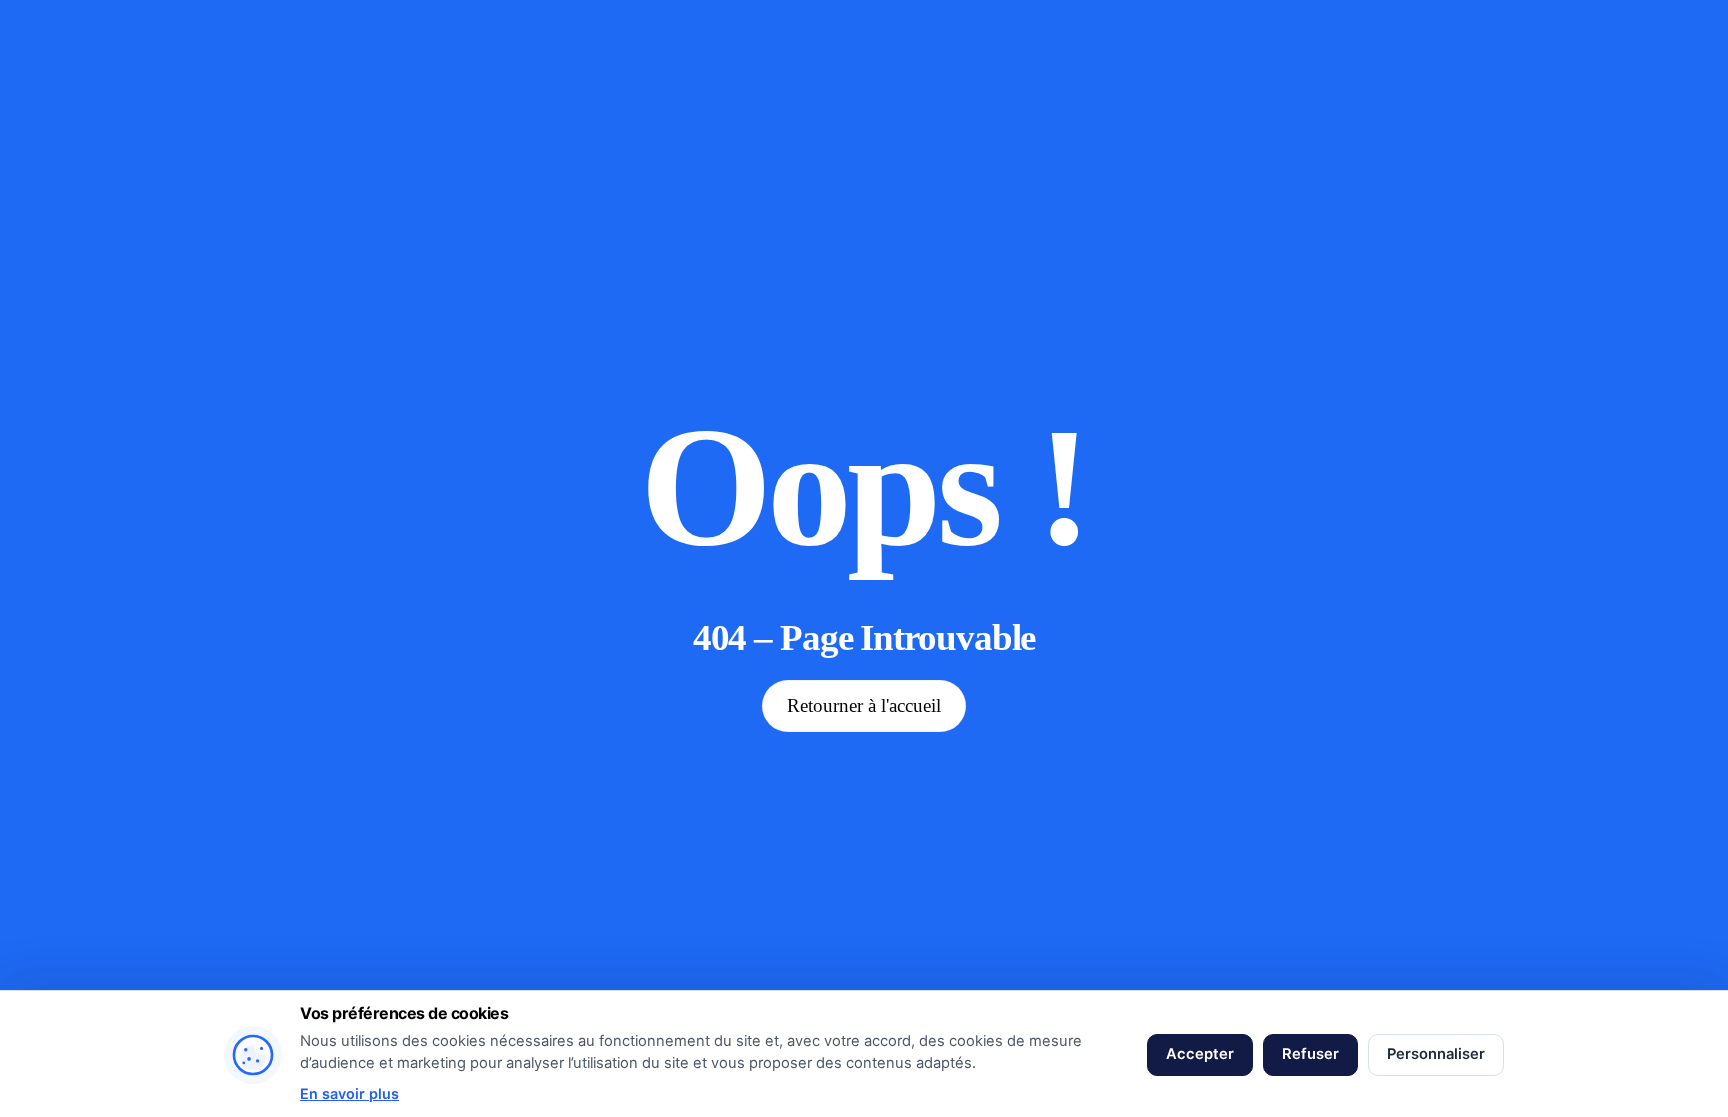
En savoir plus (349, 1093)
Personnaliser (1436, 1054)
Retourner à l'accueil (864, 705)
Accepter (1200, 1054)
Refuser (1310, 1054)
